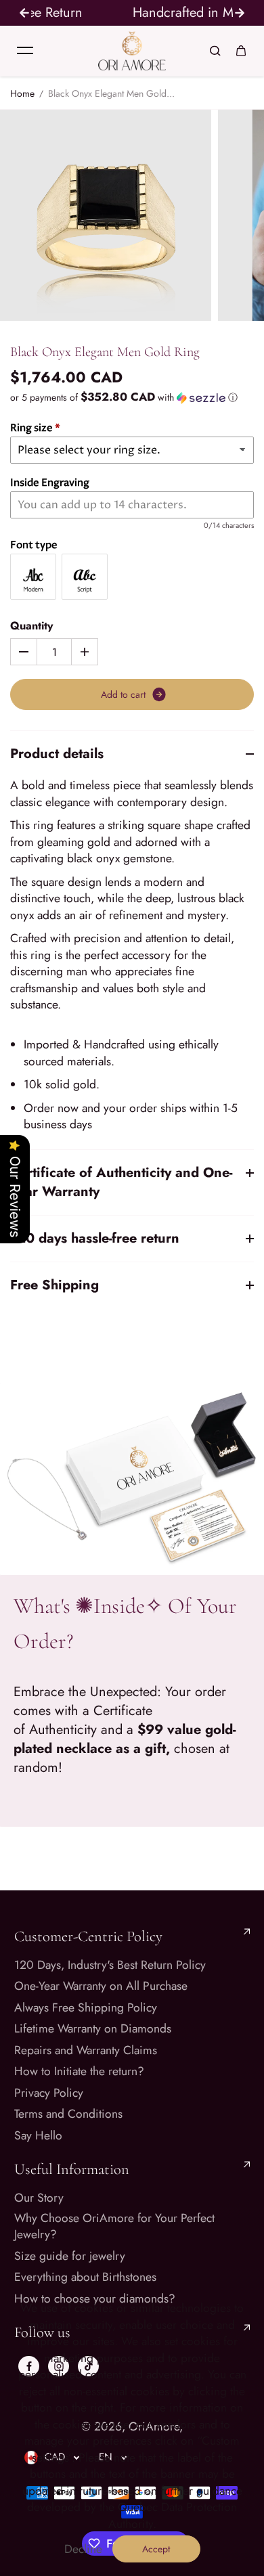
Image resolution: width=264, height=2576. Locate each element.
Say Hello (38, 2136)
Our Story (39, 2198)
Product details (57, 754)
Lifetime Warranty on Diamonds (93, 2029)
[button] (132, 397)
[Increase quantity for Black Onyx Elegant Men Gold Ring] (85, 652)
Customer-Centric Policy (88, 1936)
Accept (156, 2549)
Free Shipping (54, 1285)
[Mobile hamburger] (25, 51)
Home (22, 94)
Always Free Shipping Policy (86, 2008)
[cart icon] (241, 51)
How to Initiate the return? (79, 2071)
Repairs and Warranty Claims (86, 2050)
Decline (83, 2549)
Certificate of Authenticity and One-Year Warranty (121, 1182)
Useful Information (72, 2169)
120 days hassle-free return (95, 1238)
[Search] (215, 51)
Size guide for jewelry (70, 2256)
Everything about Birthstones (85, 2277)
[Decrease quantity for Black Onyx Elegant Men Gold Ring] (24, 652)
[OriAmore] (132, 51)
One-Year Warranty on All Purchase (101, 1986)
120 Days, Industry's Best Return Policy (110, 1965)
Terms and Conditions (68, 2114)
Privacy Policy (49, 2093)
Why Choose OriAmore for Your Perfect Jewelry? (114, 2226)
